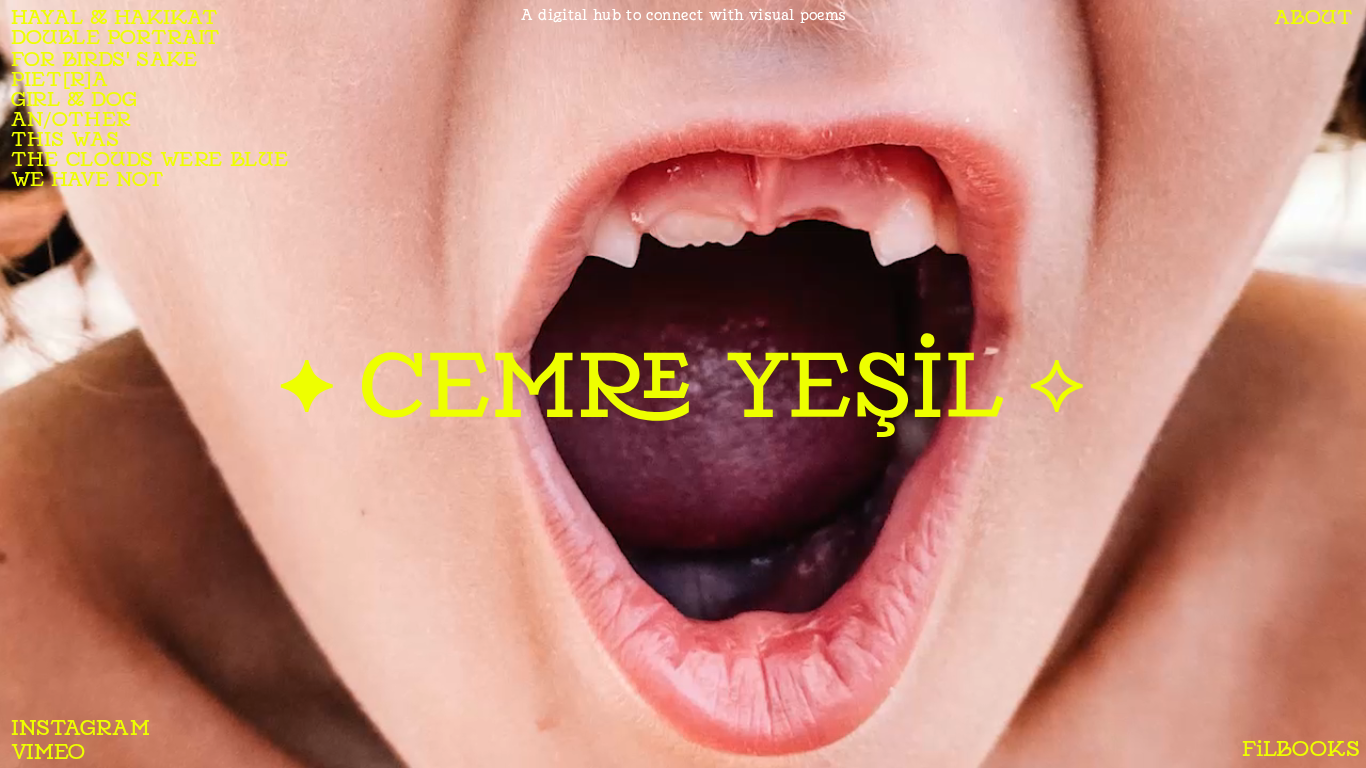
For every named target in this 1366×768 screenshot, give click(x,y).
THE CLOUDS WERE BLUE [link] (149, 159)
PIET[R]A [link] (59, 79)
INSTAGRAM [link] (80, 727)
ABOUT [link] (1313, 16)
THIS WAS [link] (65, 139)
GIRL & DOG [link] (73, 99)
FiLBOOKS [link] (1300, 748)
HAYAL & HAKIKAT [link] (114, 16)
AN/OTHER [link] (71, 119)
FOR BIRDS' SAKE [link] (104, 58)
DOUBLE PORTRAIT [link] (115, 36)
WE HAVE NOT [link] (87, 179)
